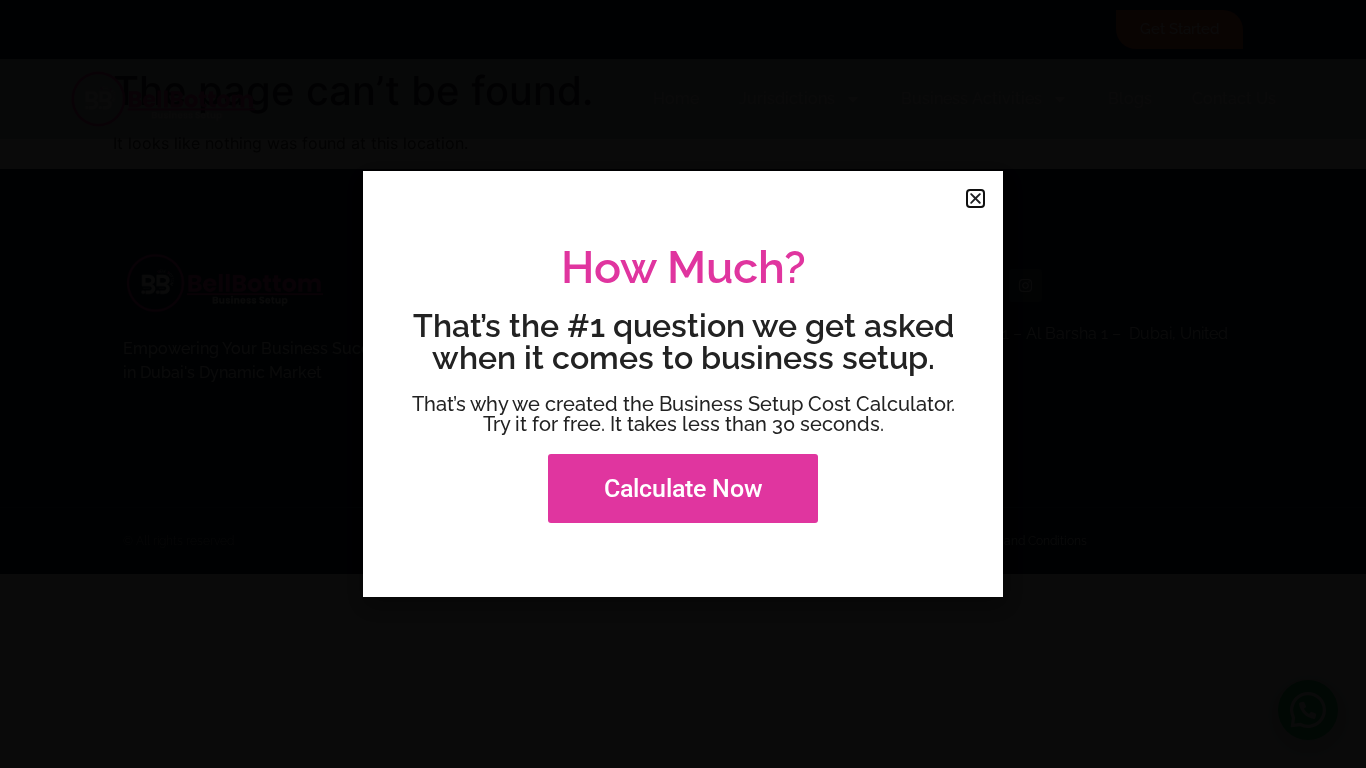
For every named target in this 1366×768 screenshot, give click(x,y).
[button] (975, 198)
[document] (683, 384)
